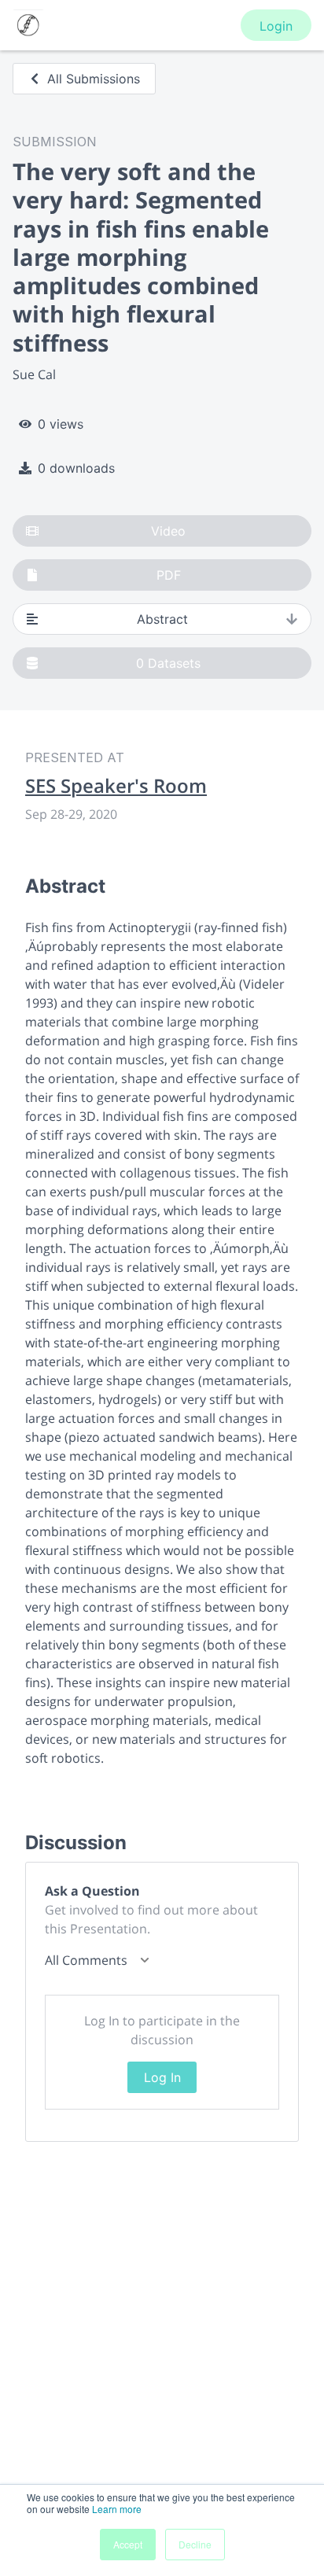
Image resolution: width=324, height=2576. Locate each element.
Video (168, 531)
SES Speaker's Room (116, 786)
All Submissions (94, 79)
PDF (169, 575)
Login (276, 26)
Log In (162, 2077)
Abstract (162, 619)
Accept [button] (128, 2544)
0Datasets (168, 663)
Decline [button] (195, 2544)
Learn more (117, 2509)
